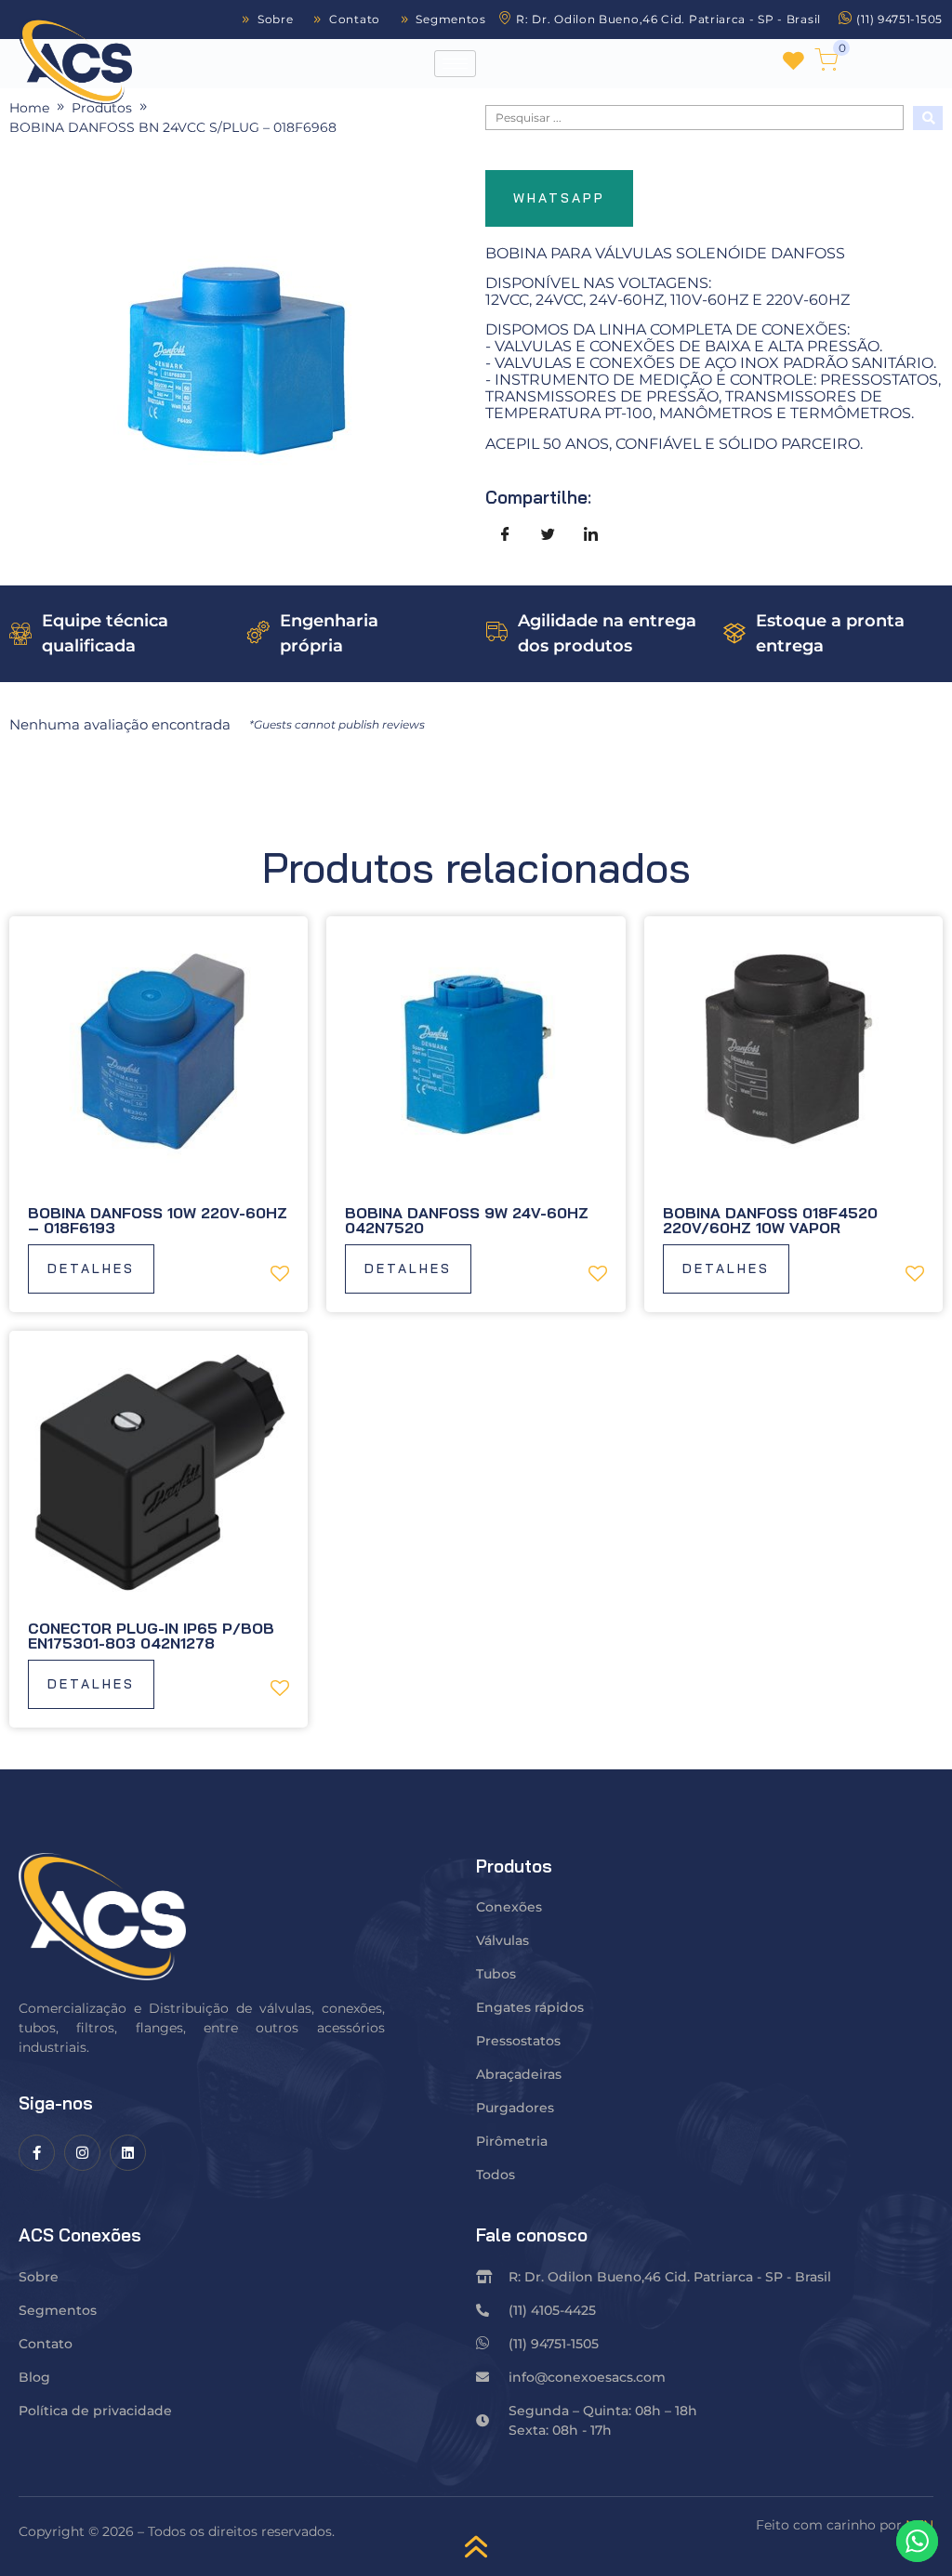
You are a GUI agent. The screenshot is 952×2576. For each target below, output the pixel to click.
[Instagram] (82, 2153)
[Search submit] (928, 118)
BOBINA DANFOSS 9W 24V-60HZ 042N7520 (467, 1220)
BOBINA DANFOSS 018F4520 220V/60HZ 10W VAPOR (770, 1220)
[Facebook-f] (37, 2153)
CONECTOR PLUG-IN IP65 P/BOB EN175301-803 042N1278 (151, 1636)
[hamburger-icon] (455, 64)
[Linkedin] (128, 2153)
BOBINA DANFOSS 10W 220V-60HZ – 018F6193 (158, 1220)
